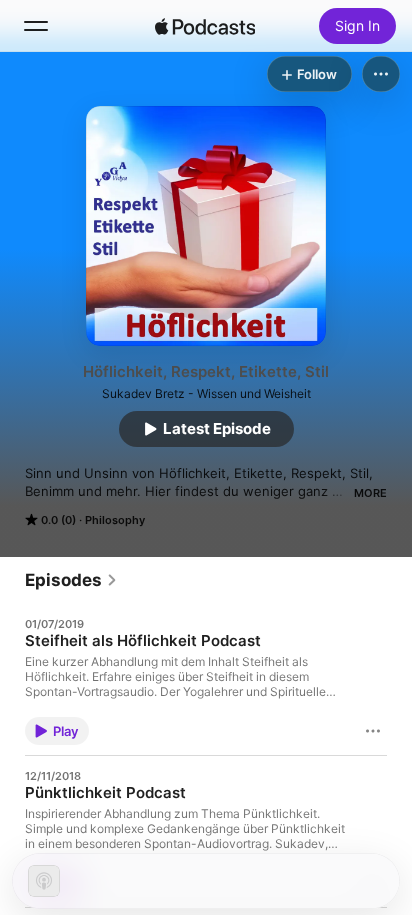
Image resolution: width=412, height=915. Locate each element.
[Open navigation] (36, 26)
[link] (71, 580)
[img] (205, 26)
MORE (370, 493)
